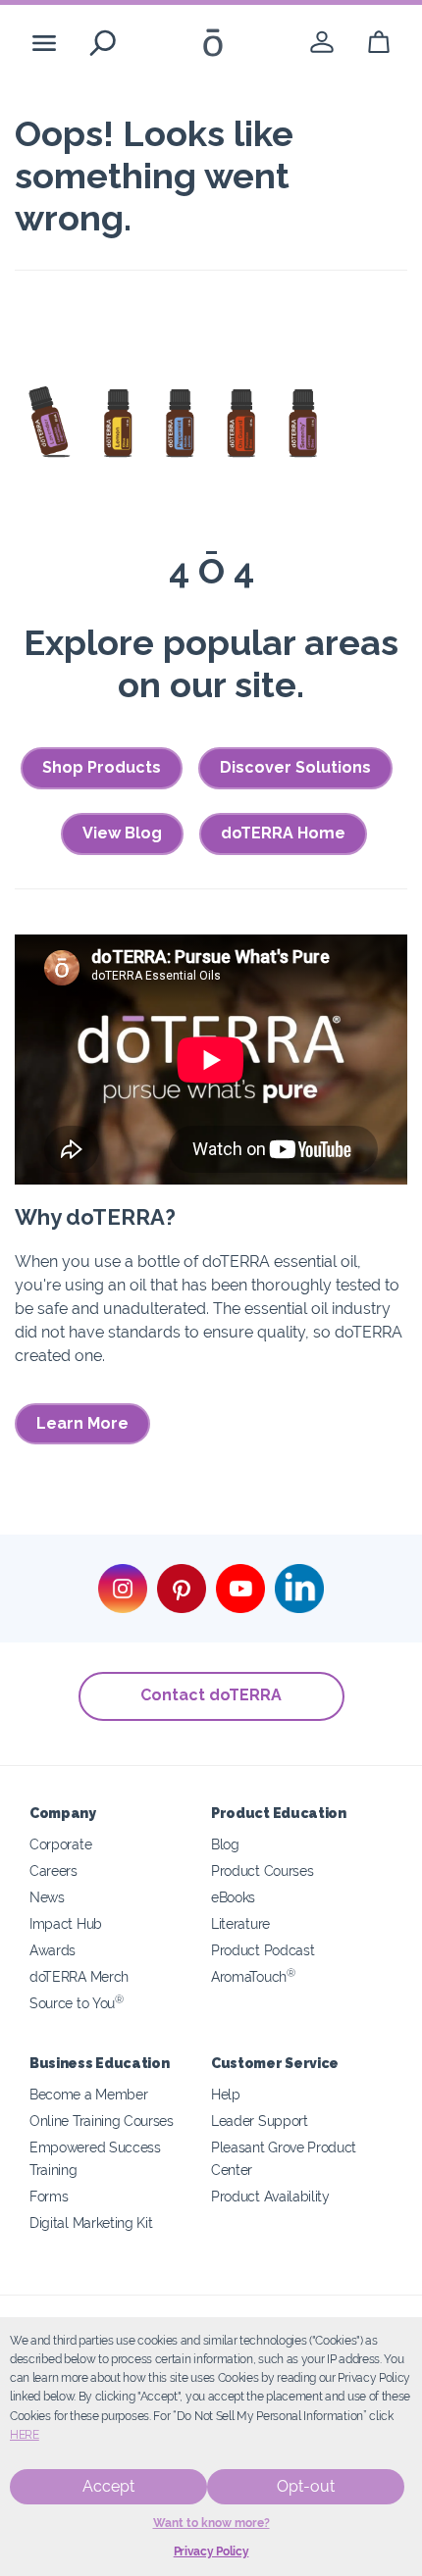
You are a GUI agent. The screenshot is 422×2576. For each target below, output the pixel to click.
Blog (225, 1844)
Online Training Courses (102, 2121)
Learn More (82, 1423)
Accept (108, 2486)
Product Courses (262, 1870)
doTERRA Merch (79, 1976)
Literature (240, 1923)
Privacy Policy (211, 2551)
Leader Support (260, 2121)
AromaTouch (253, 1976)
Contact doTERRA (211, 1695)
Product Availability (270, 2196)
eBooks (233, 1897)
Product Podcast (263, 1950)
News (47, 1897)
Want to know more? (211, 2523)
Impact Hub (66, 1923)
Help (226, 2094)
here (25, 2435)
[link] (322, 43)
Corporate (60, 1844)
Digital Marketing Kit (91, 2222)
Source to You (77, 2003)
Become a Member (88, 2094)
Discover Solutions (295, 767)
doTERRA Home (283, 833)
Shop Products (102, 767)
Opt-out (306, 2486)
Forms (49, 2196)
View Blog (122, 833)
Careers (53, 1870)
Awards (53, 1950)
